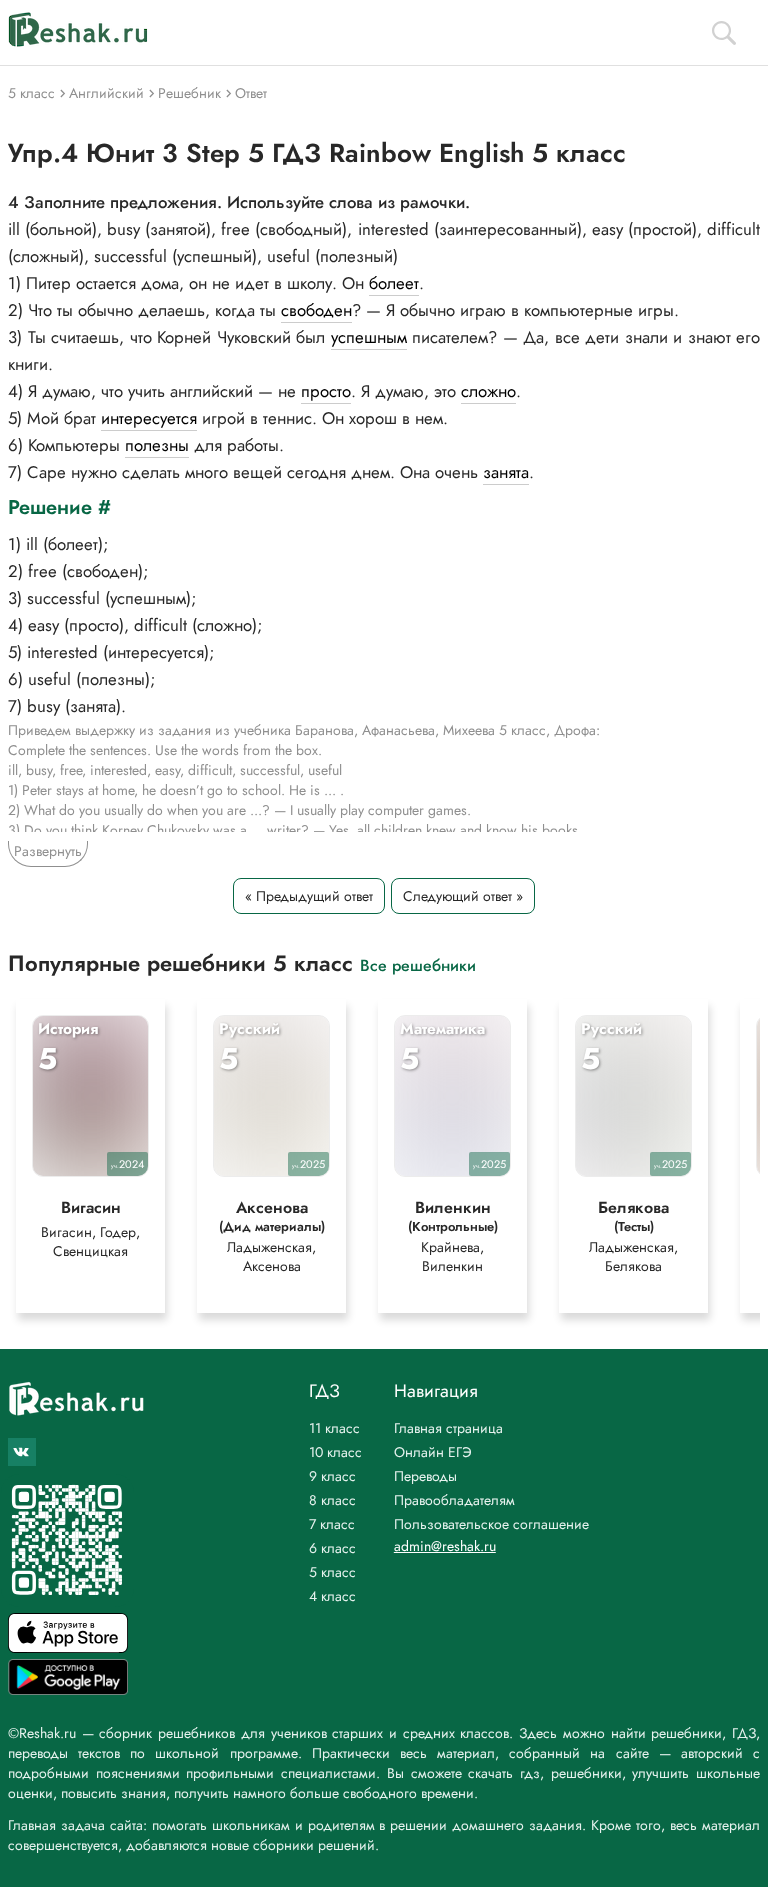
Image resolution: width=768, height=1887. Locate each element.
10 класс (335, 1452)
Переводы (425, 1476)
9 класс (332, 1476)
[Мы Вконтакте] (22, 1452)
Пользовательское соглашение (491, 1524)
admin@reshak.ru (445, 1546)
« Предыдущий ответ (309, 896)
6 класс (332, 1548)
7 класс (332, 1524)
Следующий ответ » (463, 896)
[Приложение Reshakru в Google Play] (68, 1689)
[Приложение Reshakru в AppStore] (68, 1647)
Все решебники (418, 964)
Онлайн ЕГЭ (433, 1452)
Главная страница (448, 1428)
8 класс (332, 1500)
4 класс (332, 1596)
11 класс (334, 1428)
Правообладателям (454, 1500)
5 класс (332, 1572)
